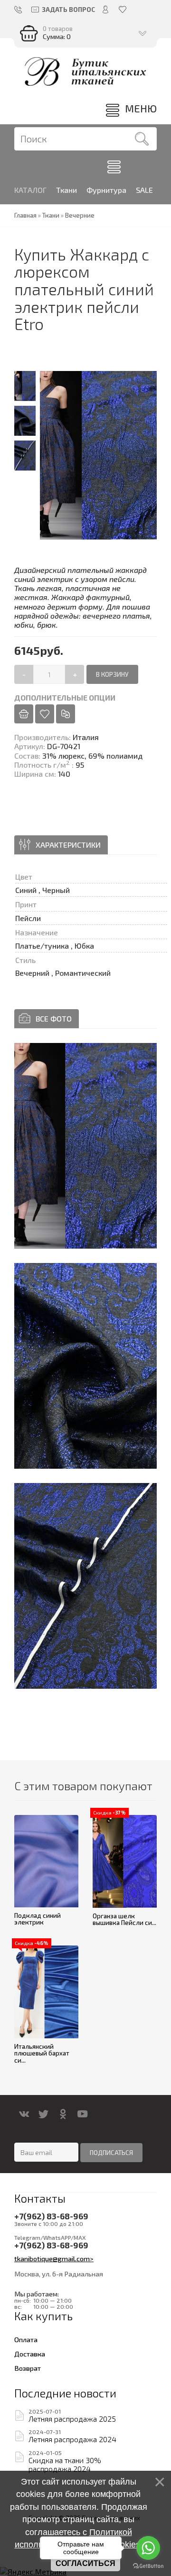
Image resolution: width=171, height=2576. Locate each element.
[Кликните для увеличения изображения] (85, 1146)
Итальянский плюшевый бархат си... (42, 2053)
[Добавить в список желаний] (45, 714)
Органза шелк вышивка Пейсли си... (124, 1919)
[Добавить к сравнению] (66, 714)
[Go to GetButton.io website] (148, 2566)
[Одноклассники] (63, 2114)
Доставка (30, 2354)
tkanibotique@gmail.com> (54, 2258)
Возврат (28, 2368)
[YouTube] (82, 2114)
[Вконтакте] (24, 2114)
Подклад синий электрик (38, 1919)
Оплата (26, 2339)
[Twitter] (43, 2114)
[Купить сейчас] (24, 714)
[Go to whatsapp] (148, 2548)
